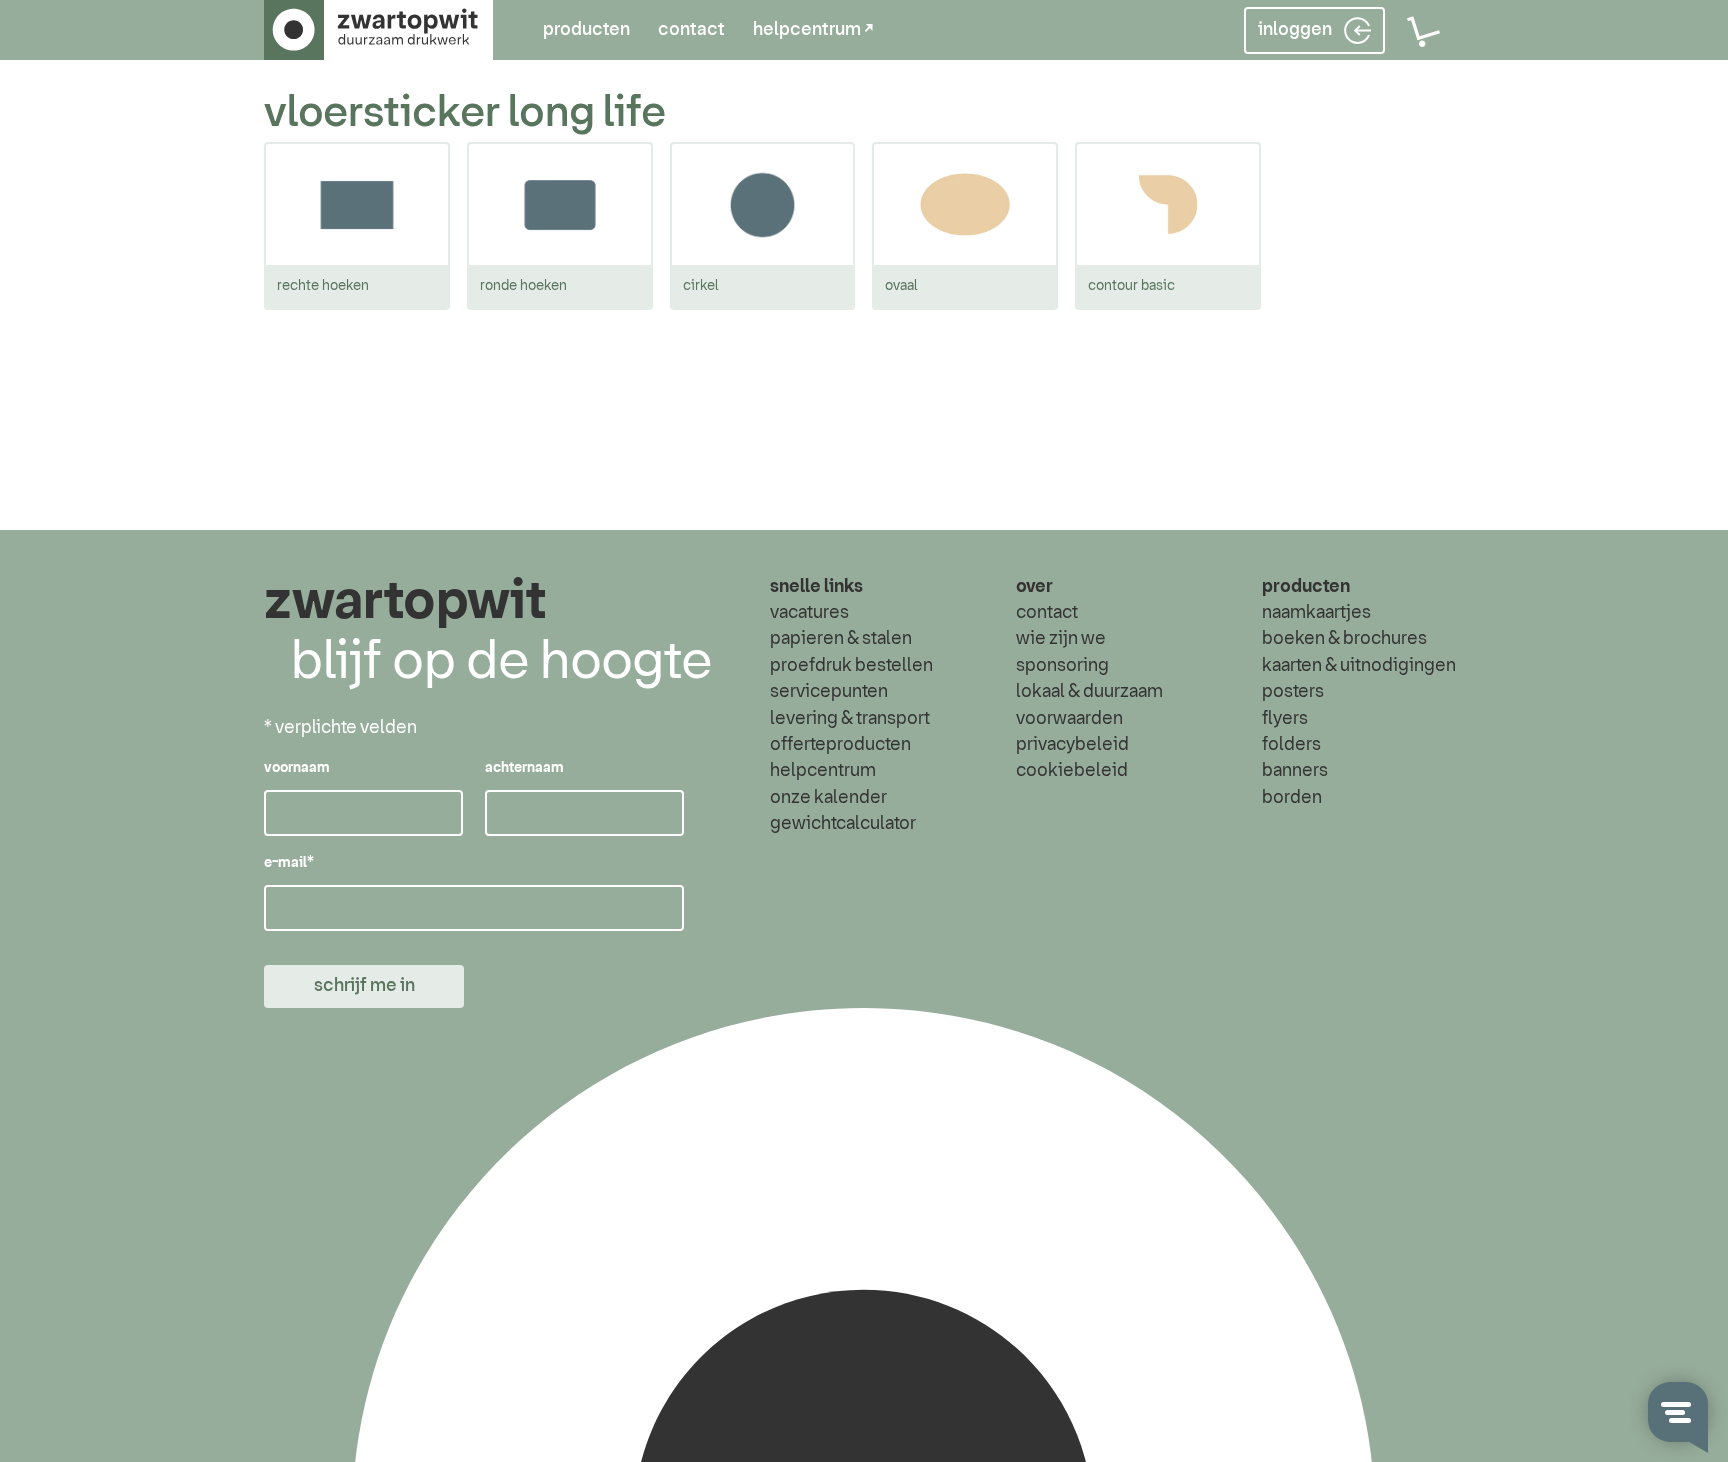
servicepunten (829, 692)
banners (1295, 771)
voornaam (297, 768)
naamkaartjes (1316, 613)
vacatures (809, 613)
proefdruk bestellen (851, 666)
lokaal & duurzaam (1089, 692)
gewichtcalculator (843, 824)
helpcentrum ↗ (813, 30)
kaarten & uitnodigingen (1359, 666)
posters (1293, 692)
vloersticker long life (465, 113)
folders (1291, 745)
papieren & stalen (841, 639)
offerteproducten (840, 745)
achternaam (524, 768)
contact (691, 30)
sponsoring (1062, 666)
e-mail (289, 863)
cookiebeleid (1072, 771)
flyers (1285, 719)
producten (586, 30)
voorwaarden (1069, 719)
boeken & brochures (1344, 639)
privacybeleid (1072, 745)
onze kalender (828, 798)
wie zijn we (1061, 639)
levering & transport (850, 719)
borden (1292, 798)
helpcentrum (823, 771)
